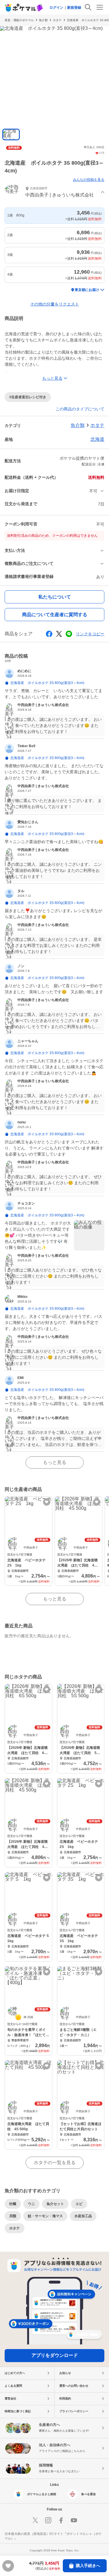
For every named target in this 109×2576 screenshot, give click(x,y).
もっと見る (55, 1462)
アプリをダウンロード (55, 2355)
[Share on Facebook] (49, 634)
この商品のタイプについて (80, 409)
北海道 (97, 439)
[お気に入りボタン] (47, 1502)
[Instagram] (48, 2520)
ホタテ (57, 20)
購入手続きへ (88, 2566)
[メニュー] (100, 7)
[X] (35, 2520)
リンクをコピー (90, 634)
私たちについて (55, 597)
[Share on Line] (69, 634)
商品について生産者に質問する (55, 615)
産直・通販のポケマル (19, 20)
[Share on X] (59, 634)
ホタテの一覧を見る (55, 2163)
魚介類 (43, 20)
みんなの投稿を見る (89, 180)
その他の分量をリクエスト (55, 304)
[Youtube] (74, 2520)
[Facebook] (61, 2520)
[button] (54, 193)
